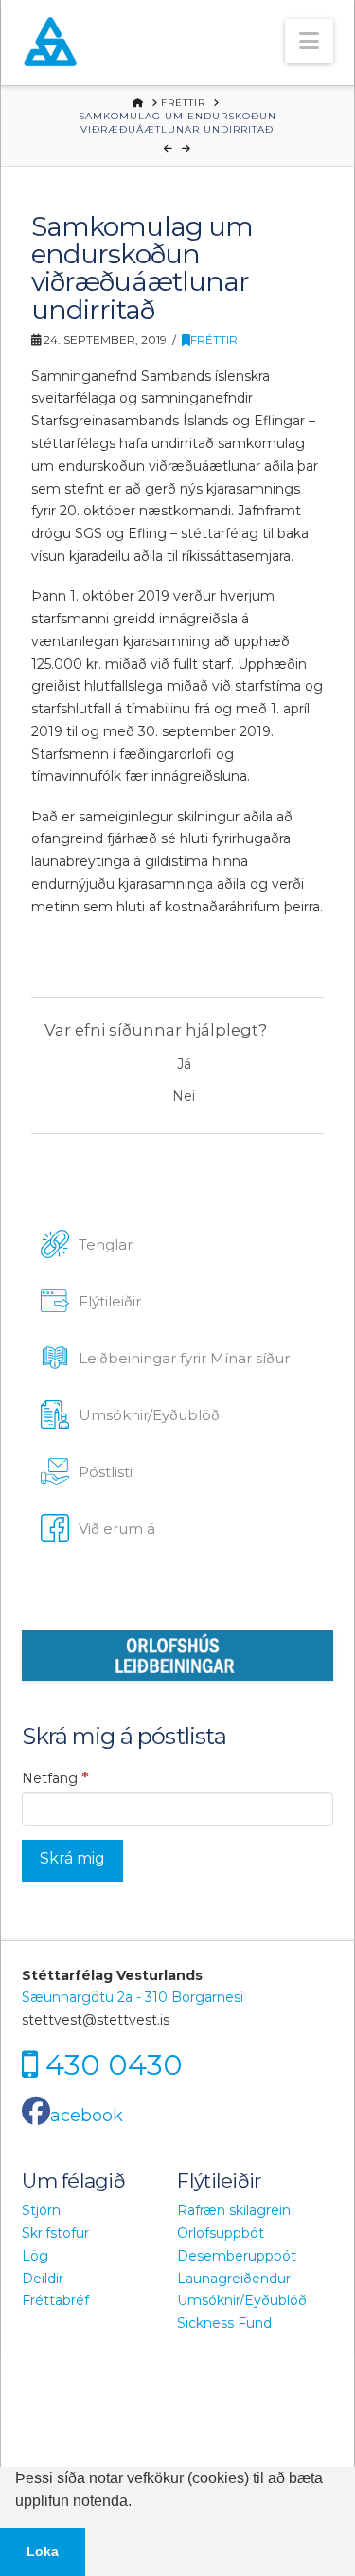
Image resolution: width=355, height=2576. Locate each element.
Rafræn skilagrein (234, 2210)
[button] (309, 41)
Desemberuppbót (237, 2256)
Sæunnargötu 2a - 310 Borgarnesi (133, 1997)
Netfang (55, 1777)
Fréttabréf (55, 2300)
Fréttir (214, 340)
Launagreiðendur (234, 2279)
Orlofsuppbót (221, 2233)
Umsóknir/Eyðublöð (242, 2300)
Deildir (43, 2279)
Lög (35, 2256)
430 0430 (114, 2065)
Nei (184, 1096)
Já (184, 1064)
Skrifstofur (55, 2233)
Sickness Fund (224, 2323)
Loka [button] (43, 2551)
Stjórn (41, 2210)
